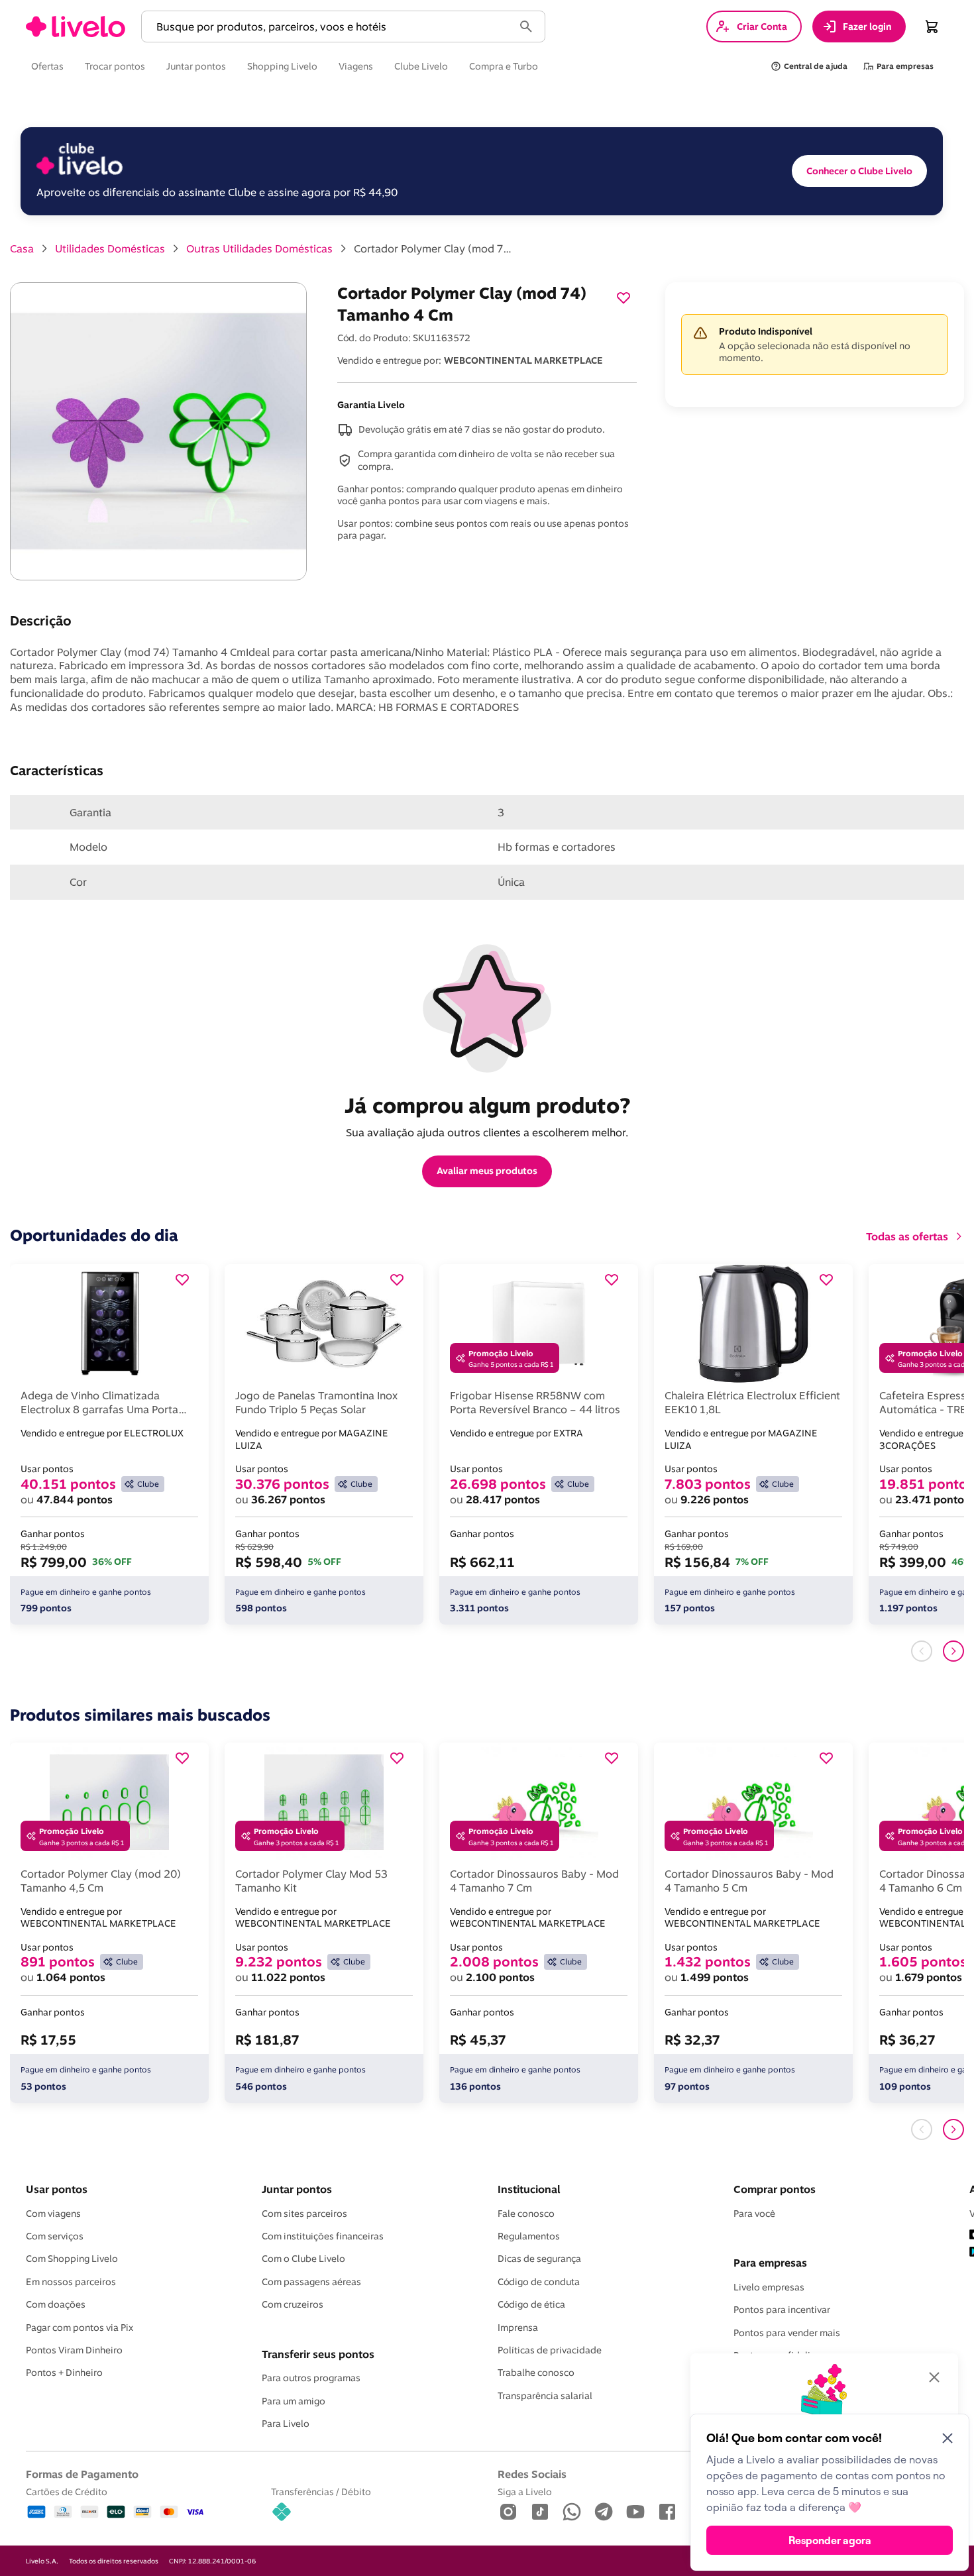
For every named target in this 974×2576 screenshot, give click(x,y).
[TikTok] (540, 2513)
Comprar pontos (775, 2189)
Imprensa (518, 2328)
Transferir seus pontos (318, 2354)
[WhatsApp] (572, 2513)
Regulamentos (529, 2236)
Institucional (529, 2189)
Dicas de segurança (539, 2259)
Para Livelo (286, 2424)
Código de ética (531, 2304)
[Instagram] (508, 2513)
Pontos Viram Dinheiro (74, 2350)
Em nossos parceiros (71, 2282)
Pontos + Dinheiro (64, 2373)
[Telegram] (604, 2513)
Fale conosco (526, 2214)
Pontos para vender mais (787, 2333)
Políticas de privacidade (550, 2350)
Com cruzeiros (293, 2304)
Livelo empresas (769, 2287)
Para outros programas (311, 2378)
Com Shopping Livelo (72, 2259)
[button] (330, 27)
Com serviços (55, 2236)
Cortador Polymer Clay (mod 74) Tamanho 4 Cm (433, 248)
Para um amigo (294, 2401)
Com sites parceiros (304, 2214)
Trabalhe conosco (536, 2373)
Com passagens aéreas (311, 2282)
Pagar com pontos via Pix (80, 2328)
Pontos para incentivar (782, 2310)
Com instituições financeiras (323, 2236)
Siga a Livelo (525, 2492)
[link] (76, 27)
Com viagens (53, 2214)
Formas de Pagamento (82, 2474)
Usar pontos (57, 2189)
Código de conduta (539, 2282)
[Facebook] (667, 2513)
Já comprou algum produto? (487, 1105)
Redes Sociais (532, 2474)
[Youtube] (635, 2513)
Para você (754, 2214)
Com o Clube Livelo (303, 2259)
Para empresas (770, 2263)
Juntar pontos (297, 2189)
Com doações (56, 2304)
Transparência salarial (545, 2396)
